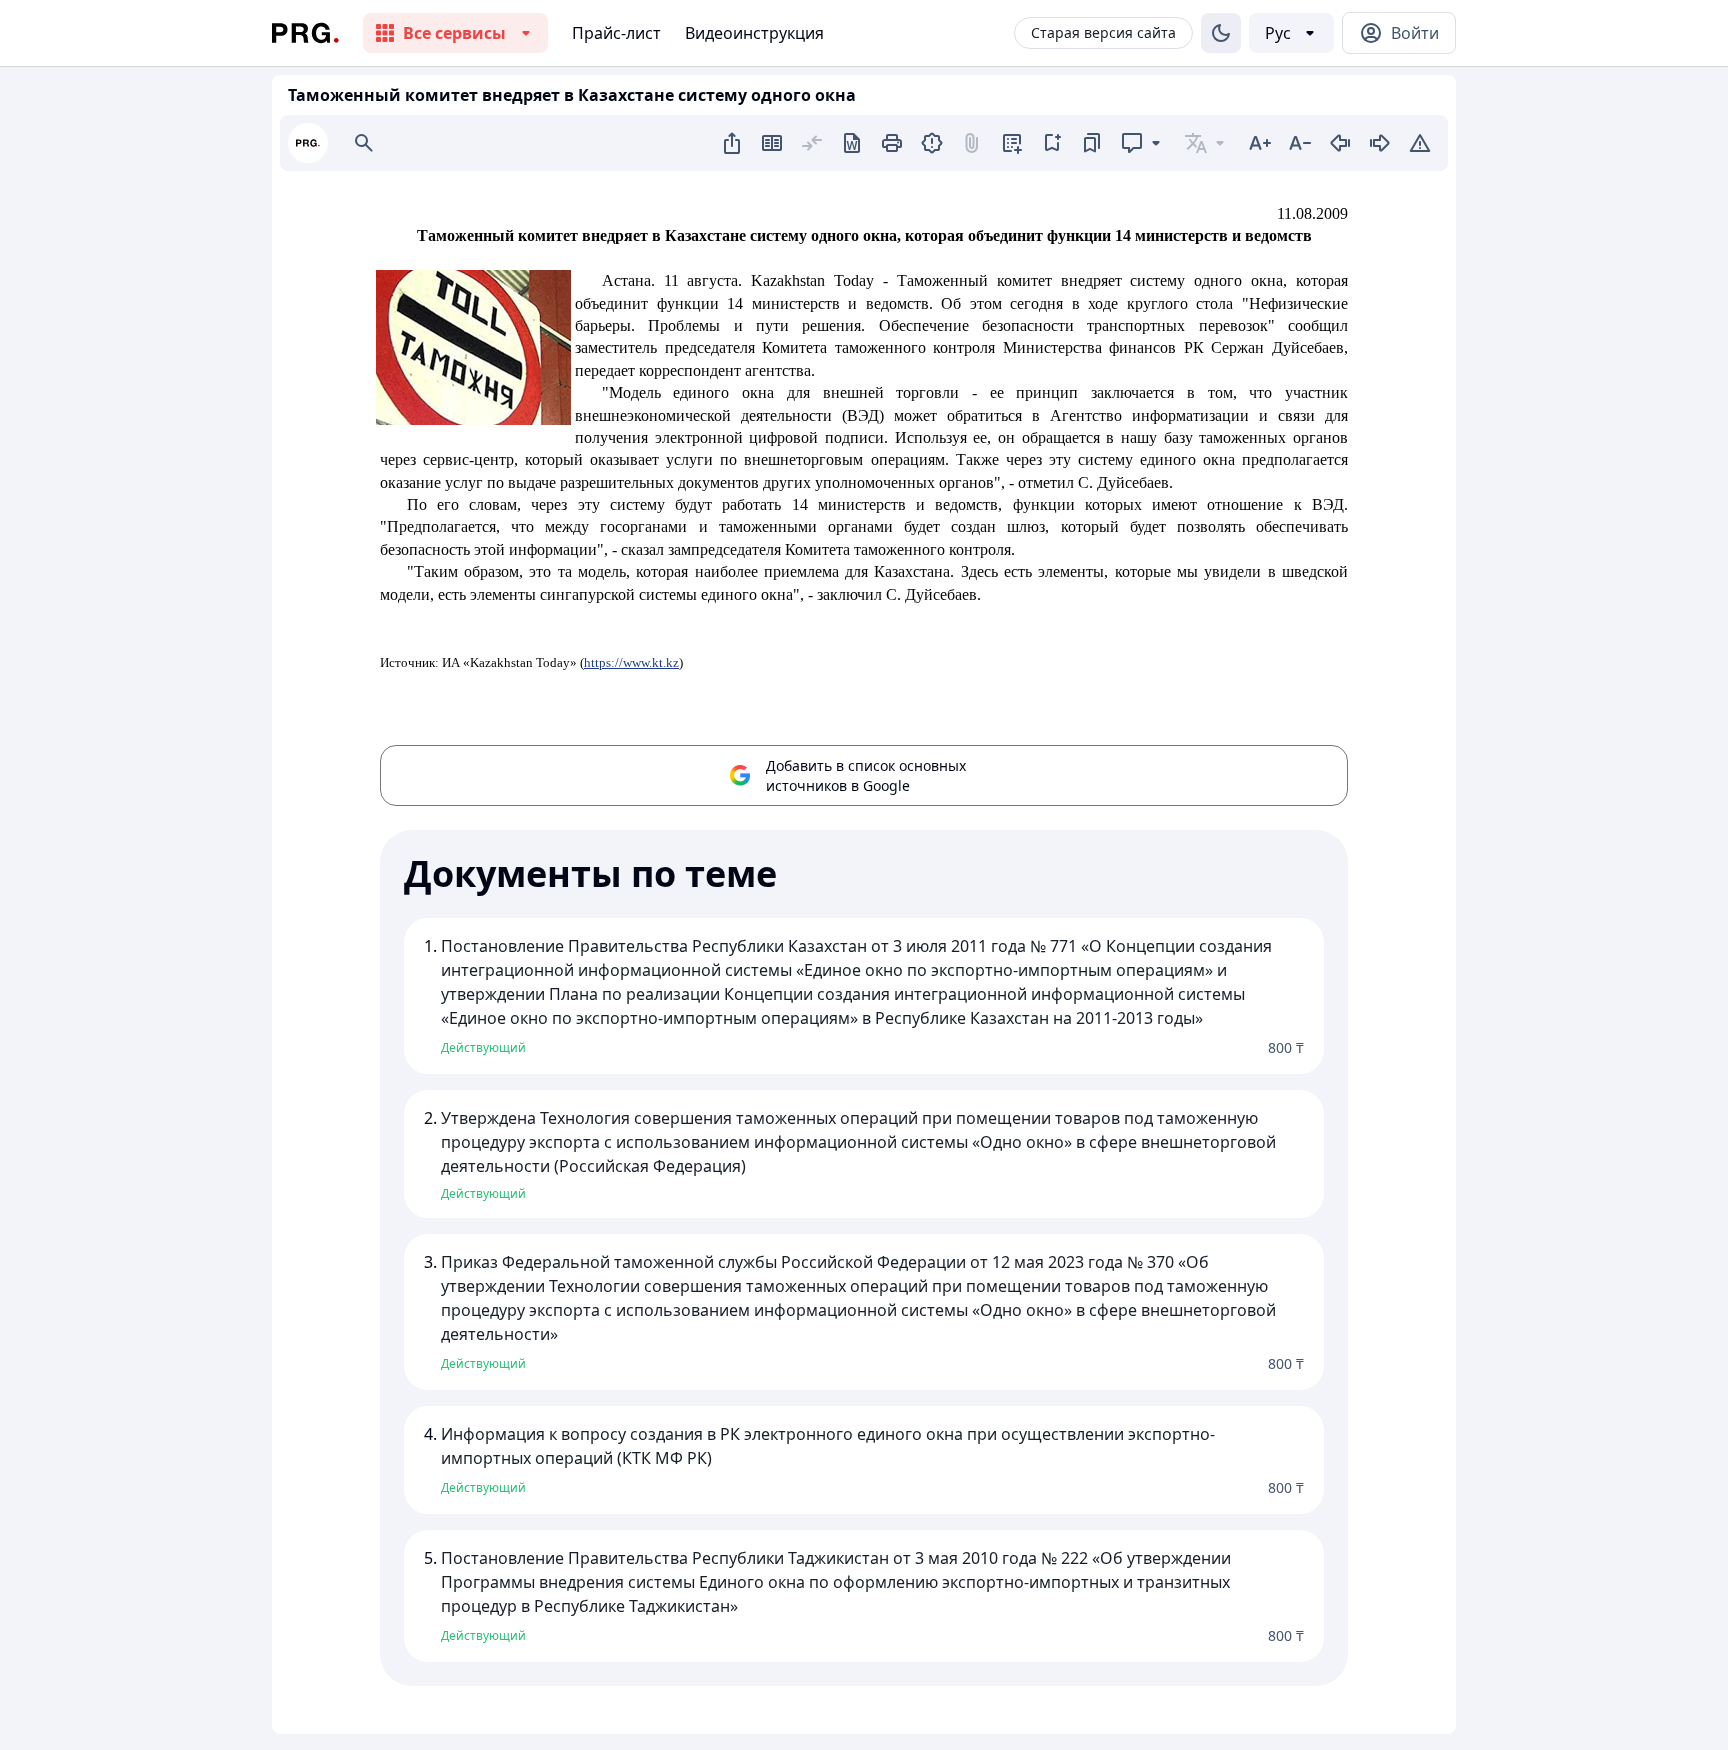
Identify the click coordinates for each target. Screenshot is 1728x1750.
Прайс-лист (616, 33)
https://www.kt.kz (631, 662)
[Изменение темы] (1221, 33)
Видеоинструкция (754, 33)
